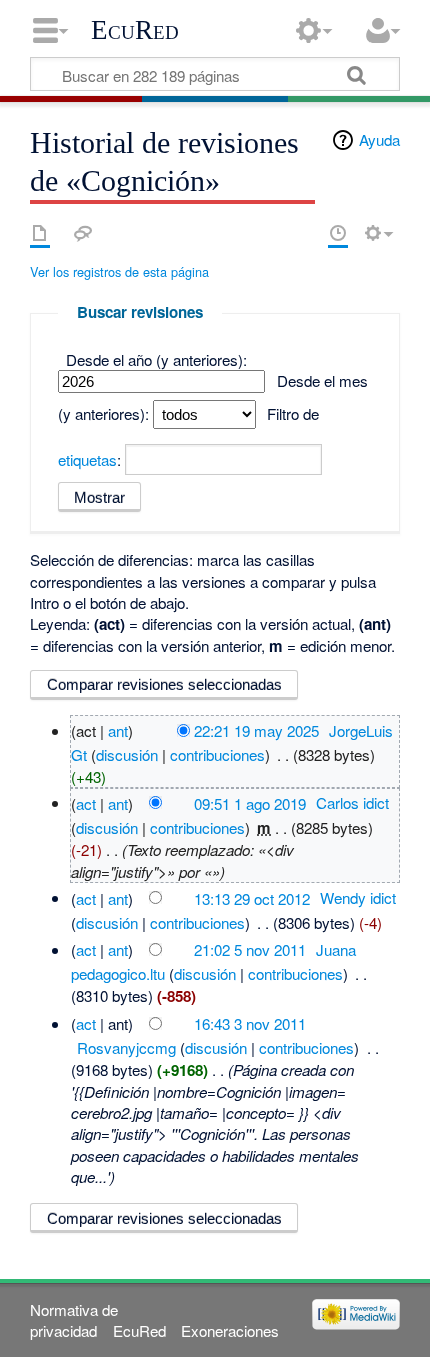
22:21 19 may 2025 (256, 730)
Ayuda (379, 139)
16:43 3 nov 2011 (250, 1023)
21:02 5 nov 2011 (250, 949)
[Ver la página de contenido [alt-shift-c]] (40, 233)
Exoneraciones (230, 1330)
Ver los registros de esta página (119, 271)
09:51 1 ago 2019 (250, 802)
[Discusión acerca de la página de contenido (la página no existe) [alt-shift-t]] (83, 233)
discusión (127, 754)
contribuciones (217, 754)
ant (118, 730)
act (86, 802)
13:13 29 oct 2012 (252, 897)
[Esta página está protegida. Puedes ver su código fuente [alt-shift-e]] (303, 233)
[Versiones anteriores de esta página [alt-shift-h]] (338, 233)
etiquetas (87, 459)
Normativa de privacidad (74, 1320)
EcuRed (135, 30)
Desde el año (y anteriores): (156, 359)
